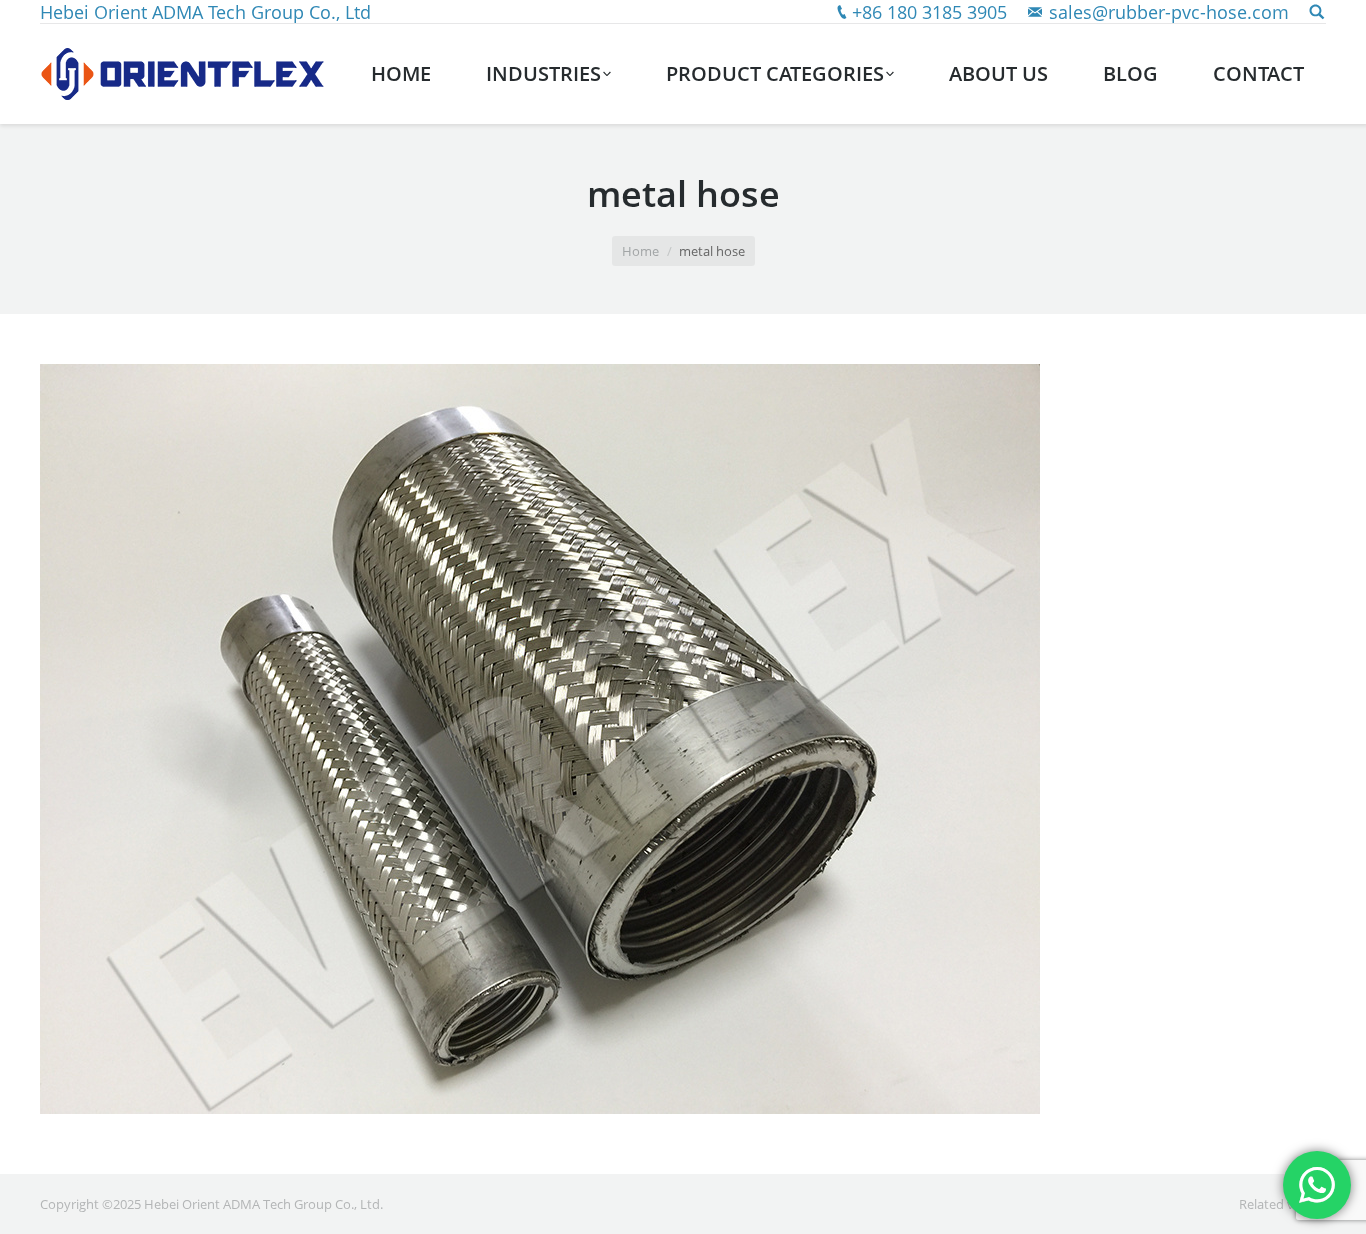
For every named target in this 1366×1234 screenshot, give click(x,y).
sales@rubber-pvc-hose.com (1169, 12)
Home (640, 251)
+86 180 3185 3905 (929, 12)
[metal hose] (683, 739)
